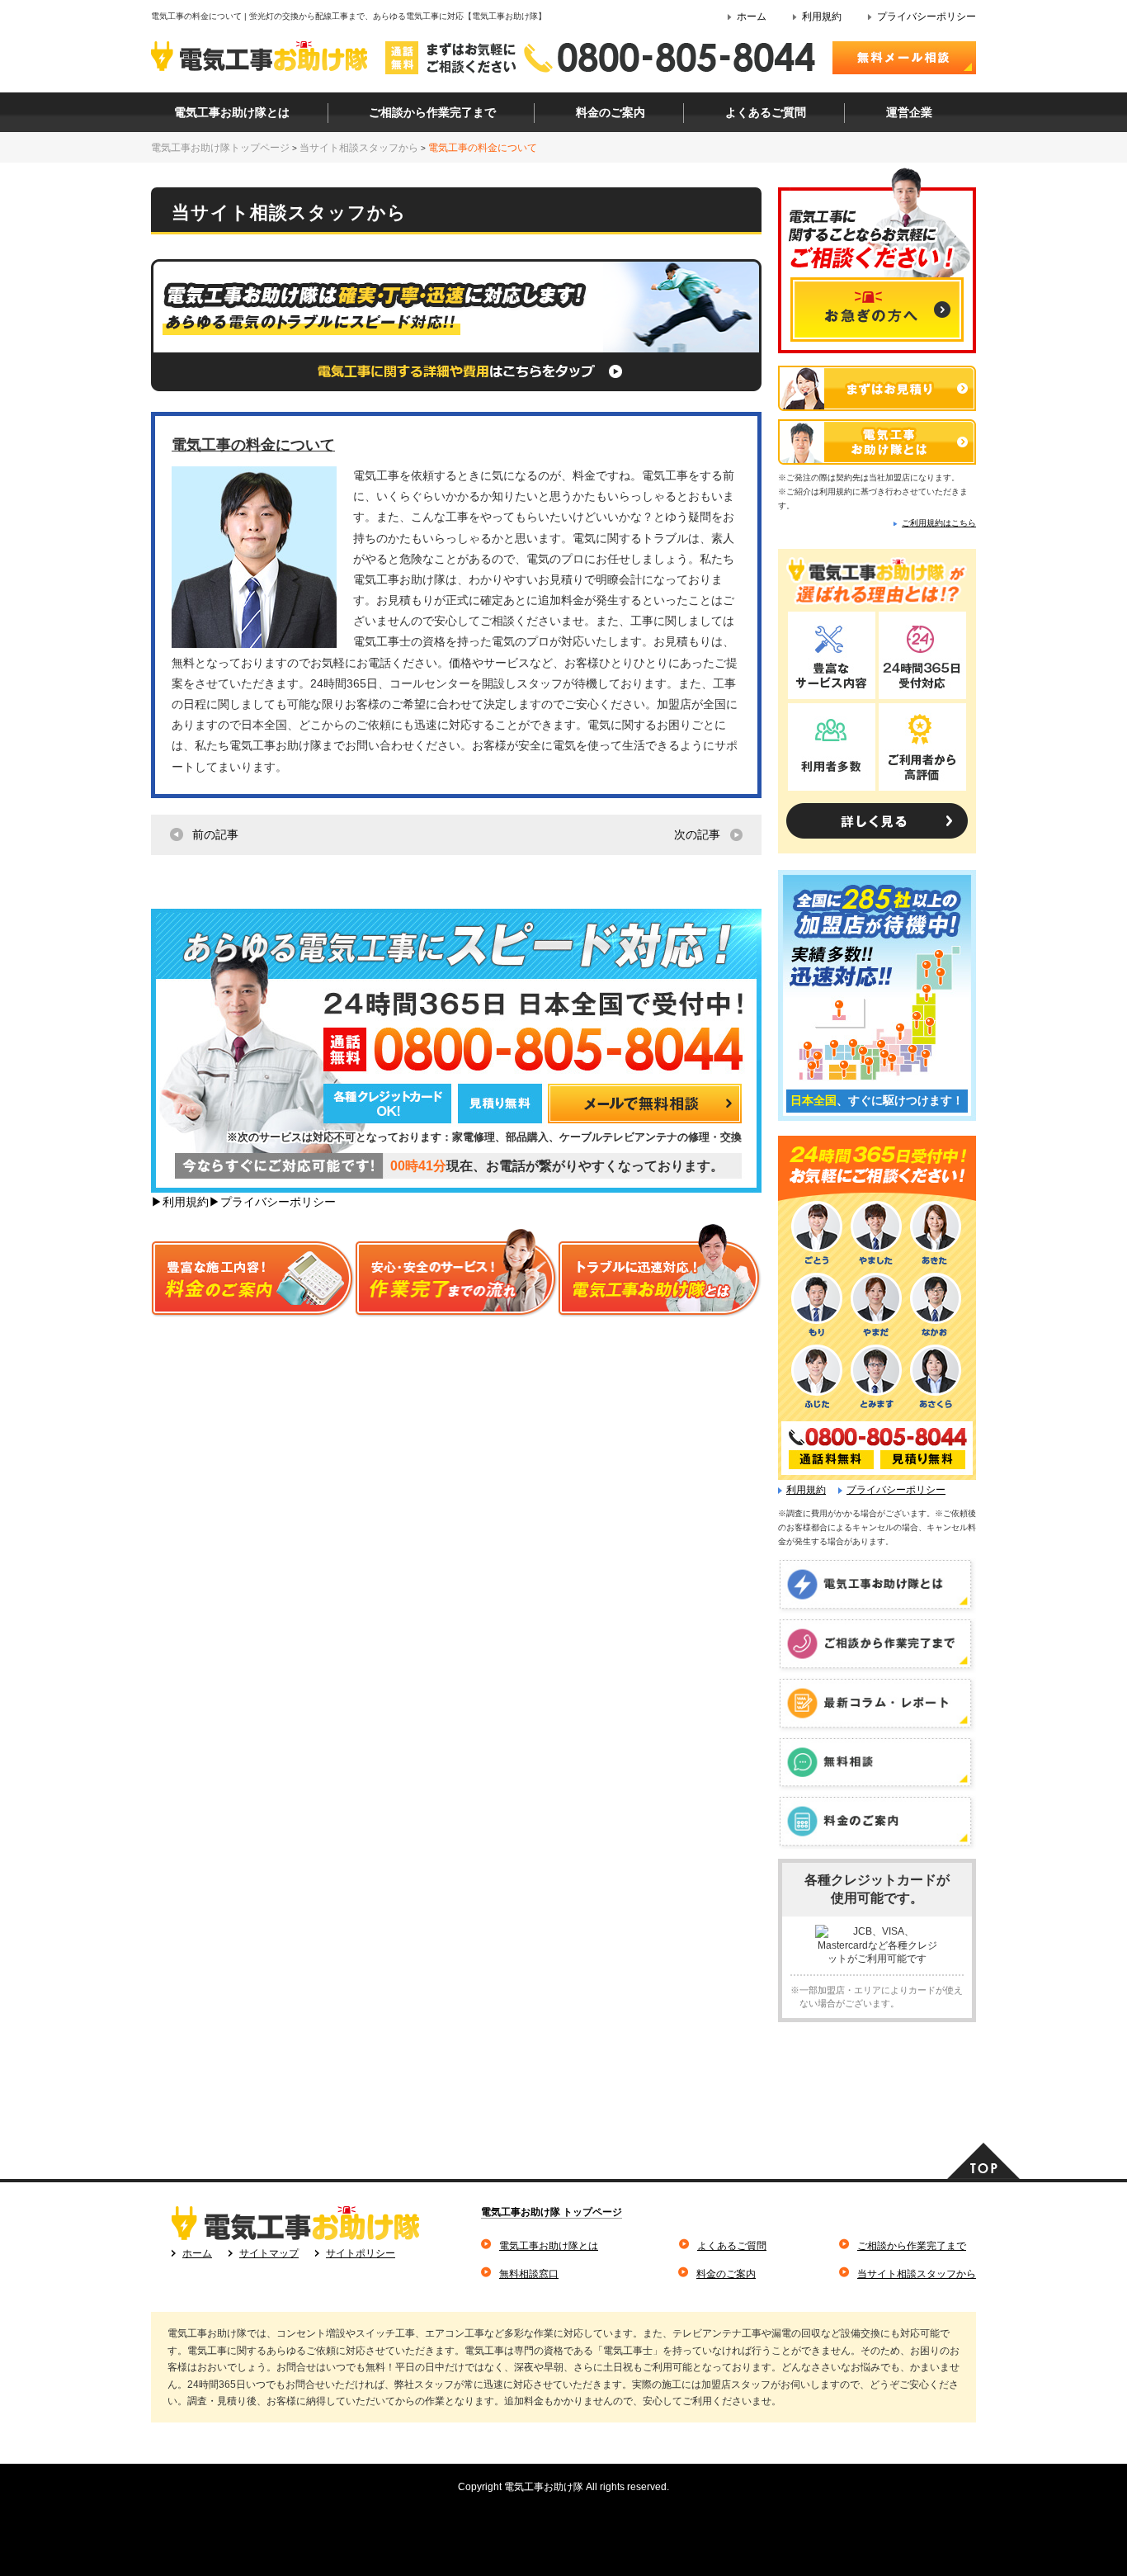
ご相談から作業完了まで (912, 2246)
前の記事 (215, 834)
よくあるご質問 (732, 2246)
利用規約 (822, 17)
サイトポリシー (361, 2253)
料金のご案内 (726, 2274)
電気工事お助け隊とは (549, 2246)
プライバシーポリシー (927, 17)
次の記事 (697, 834)
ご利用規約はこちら (939, 523)
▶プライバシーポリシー (272, 1202)
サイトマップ (269, 2253)
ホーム (752, 17)
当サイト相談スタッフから (917, 2274)
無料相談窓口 (529, 2274)
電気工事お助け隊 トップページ (552, 2212)
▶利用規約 (180, 1202)
